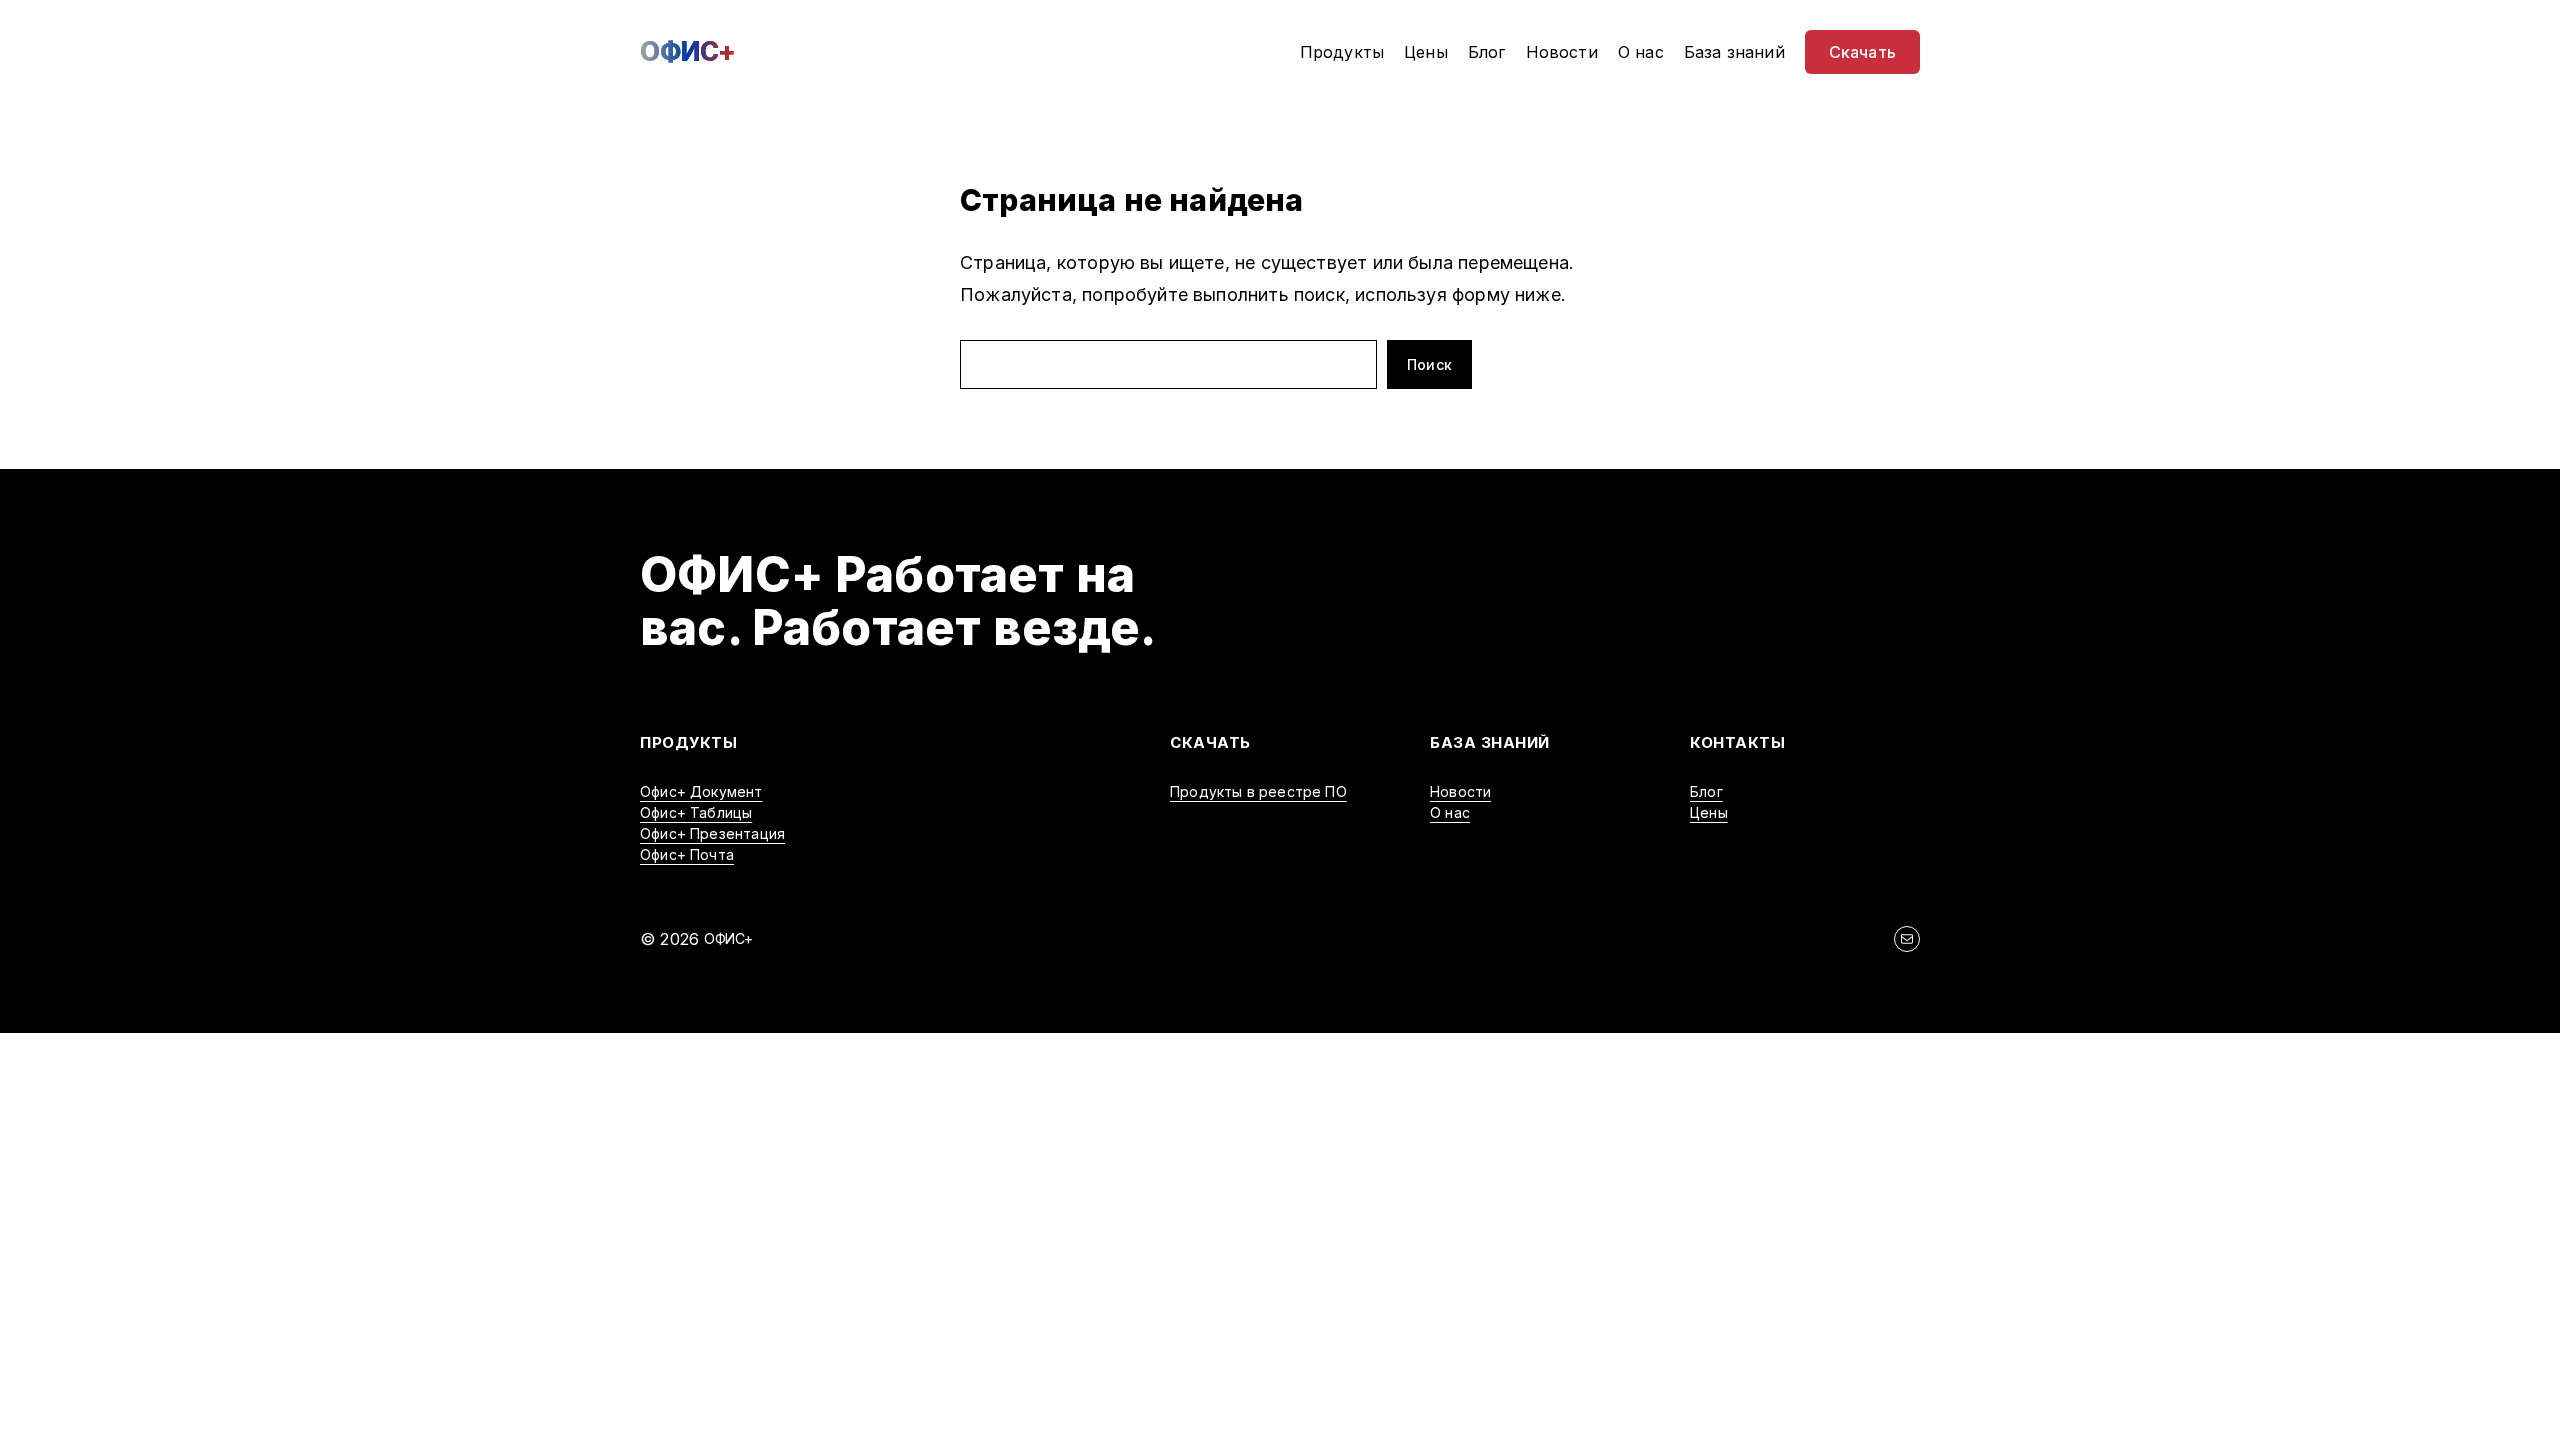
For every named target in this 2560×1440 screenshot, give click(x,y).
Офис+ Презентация (712, 833)
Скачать (1210, 742)
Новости (1460, 791)
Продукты (688, 742)
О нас (1450, 812)
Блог (1706, 791)
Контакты (1737, 742)
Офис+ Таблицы (696, 812)
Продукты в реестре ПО (1258, 791)
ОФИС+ (688, 51)
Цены (1709, 812)
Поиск (1429, 364)
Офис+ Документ (701, 791)
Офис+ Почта (687, 854)
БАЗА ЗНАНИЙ (1490, 742)
